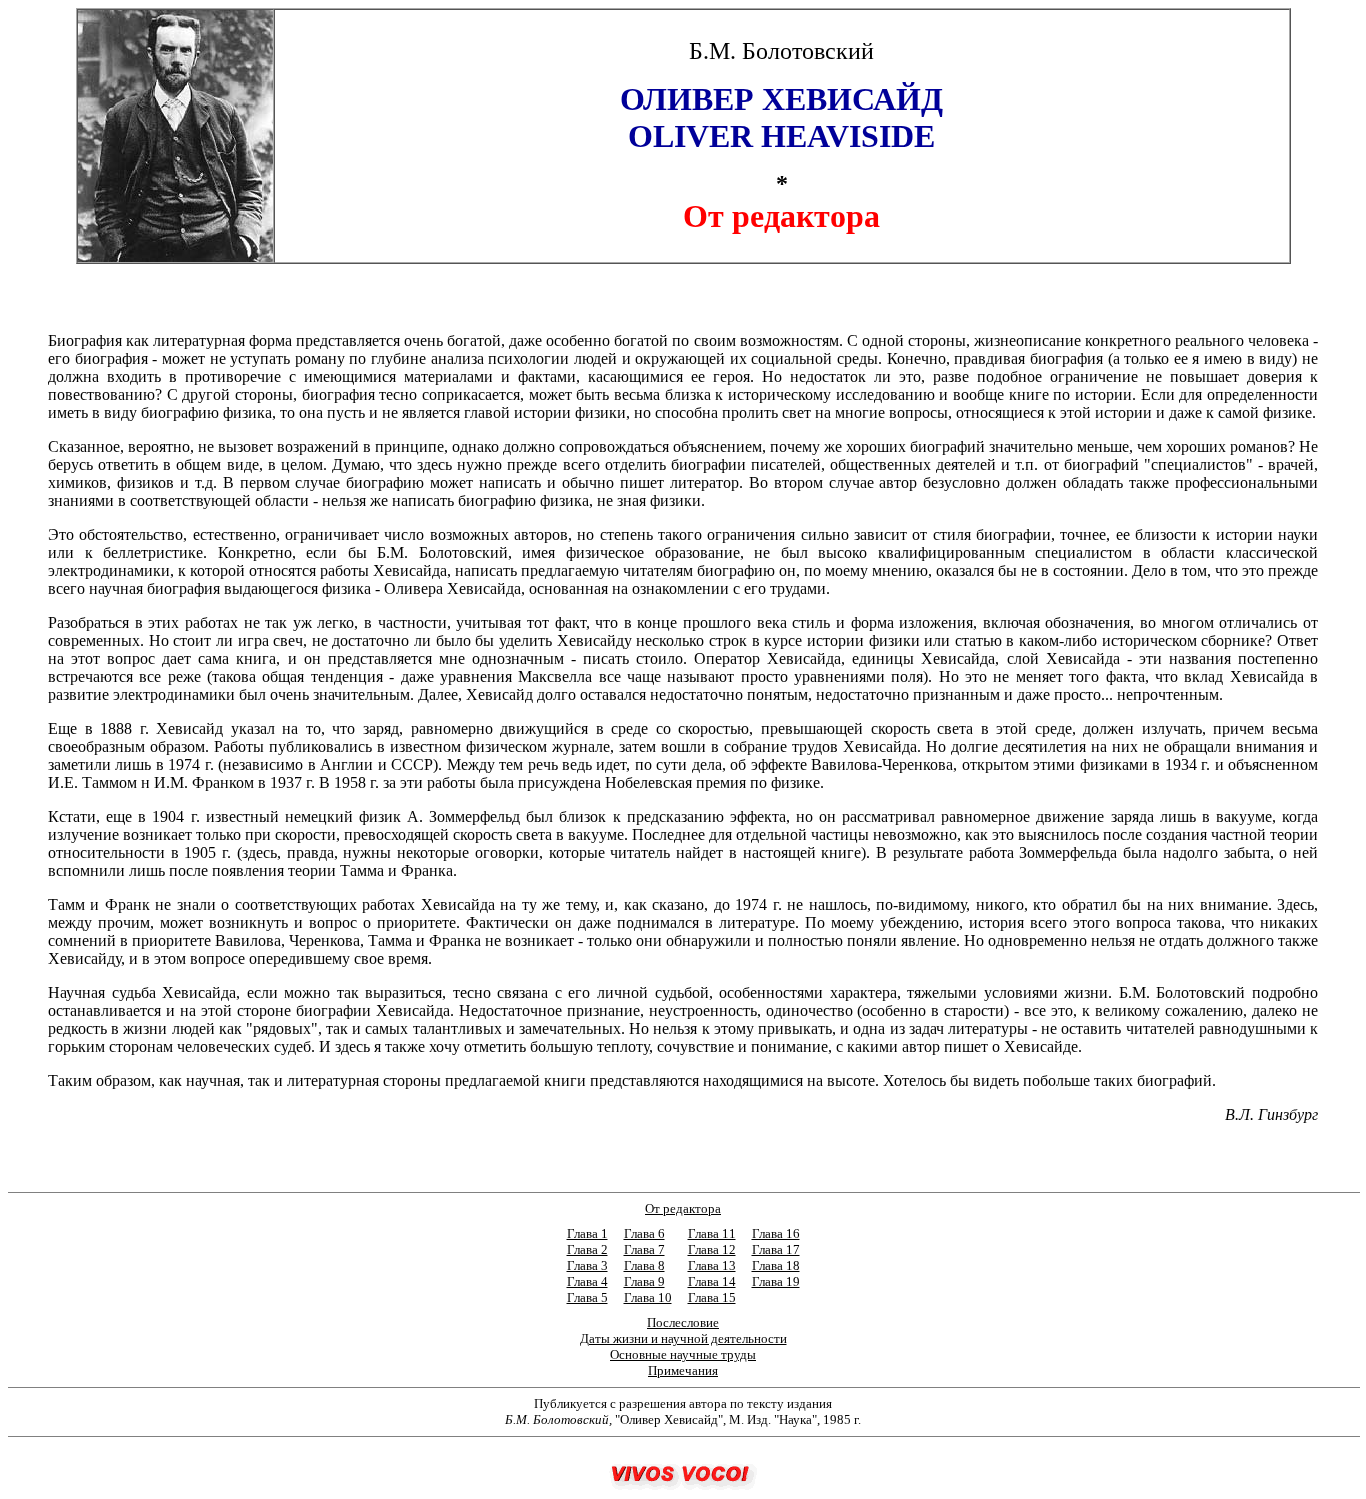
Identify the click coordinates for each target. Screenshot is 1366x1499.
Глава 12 (712, 1249)
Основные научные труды (683, 1354)
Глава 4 (587, 1281)
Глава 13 (712, 1265)
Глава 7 (644, 1249)
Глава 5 (587, 1297)
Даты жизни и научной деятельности (683, 1338)
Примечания (683, 1370)
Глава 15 (712, 1297)
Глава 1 (587, 1233)
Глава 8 (644, 1265)
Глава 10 (648, 1297)
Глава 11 (712, 1233)
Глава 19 (776, 1281)
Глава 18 (776, 1265)
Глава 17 (776, 1249)
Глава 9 (644, 1281)
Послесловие (683, 1322)
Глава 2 (587, 1249)
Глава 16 (776, 1233)
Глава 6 (644, 1233)
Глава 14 (712, 1281)
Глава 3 (587, 1265)
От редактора (683, 1208)
